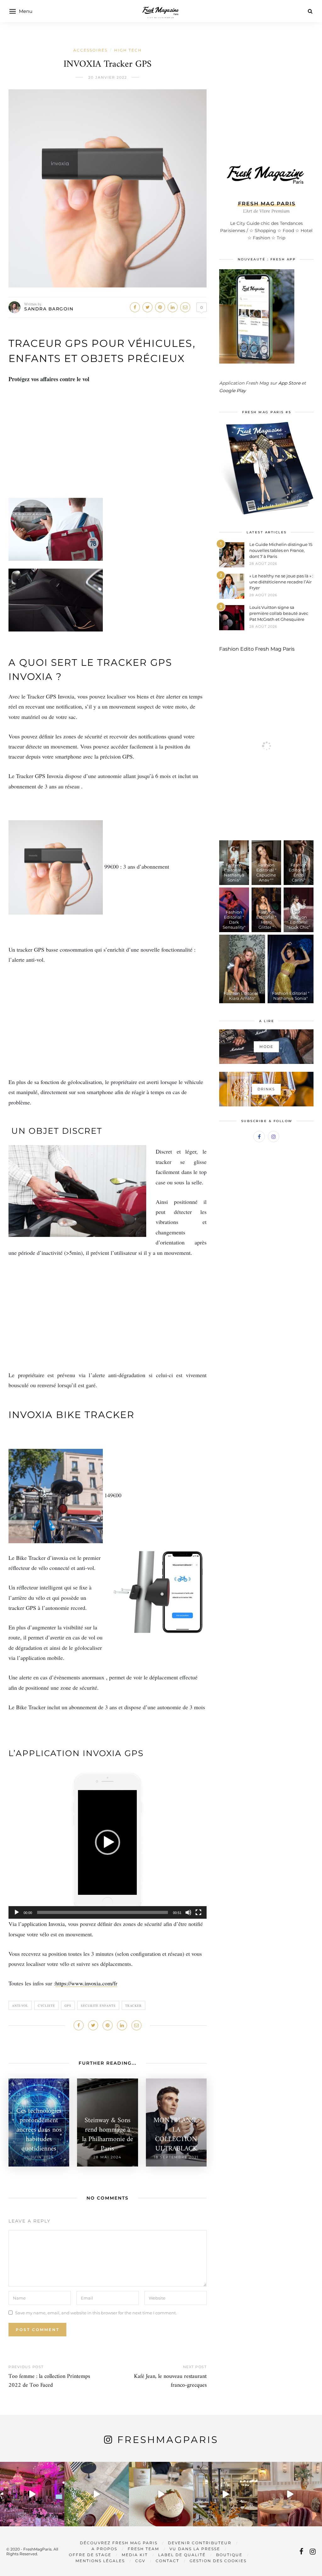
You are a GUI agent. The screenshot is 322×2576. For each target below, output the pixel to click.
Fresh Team (143, 2549)
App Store (289, 383)
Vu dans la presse (195, 2549)
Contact (167, 2561)
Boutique (229, 2555)
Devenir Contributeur (200, 2543)
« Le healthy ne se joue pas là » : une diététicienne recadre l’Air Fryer (281, 582)
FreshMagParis (168, 2440)
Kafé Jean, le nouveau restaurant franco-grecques (170, 2381)
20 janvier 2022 (108, 77)
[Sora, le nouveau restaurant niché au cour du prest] (290, 2494)
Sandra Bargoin (49, 309)
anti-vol (20, 2006)
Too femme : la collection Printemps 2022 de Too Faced (49, 2381)
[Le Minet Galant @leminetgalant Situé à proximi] (225, 2494)
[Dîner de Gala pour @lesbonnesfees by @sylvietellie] (32, 2494)
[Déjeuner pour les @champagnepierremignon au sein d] (161, 2494)
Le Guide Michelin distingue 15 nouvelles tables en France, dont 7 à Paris (281, 550)
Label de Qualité (182, 2555)
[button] (108, 1842)
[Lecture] (17, 1912)
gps (68, 2006)
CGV (140, 2561)
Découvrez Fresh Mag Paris (119, 2543)
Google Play (233, 391)
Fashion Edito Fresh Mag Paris (257, 649)
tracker (133, 2006)
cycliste (46, 2006)
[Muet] (188, 1912)
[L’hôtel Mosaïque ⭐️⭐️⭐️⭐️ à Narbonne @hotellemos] (97, 2494)
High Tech (128, 50)
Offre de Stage (90, 2555)
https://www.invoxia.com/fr (86, 1983)
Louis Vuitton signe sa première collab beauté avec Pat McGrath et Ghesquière (279, 613)
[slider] (103, 1912)
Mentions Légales (100, 2561)
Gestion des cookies (218, 2561)
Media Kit (135, 2555)
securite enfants (98, 2006)
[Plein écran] (198, 1912)
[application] (108, 1842)
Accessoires (90, 50)
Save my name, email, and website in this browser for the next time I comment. (96, 2312)
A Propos (104, 2549)
